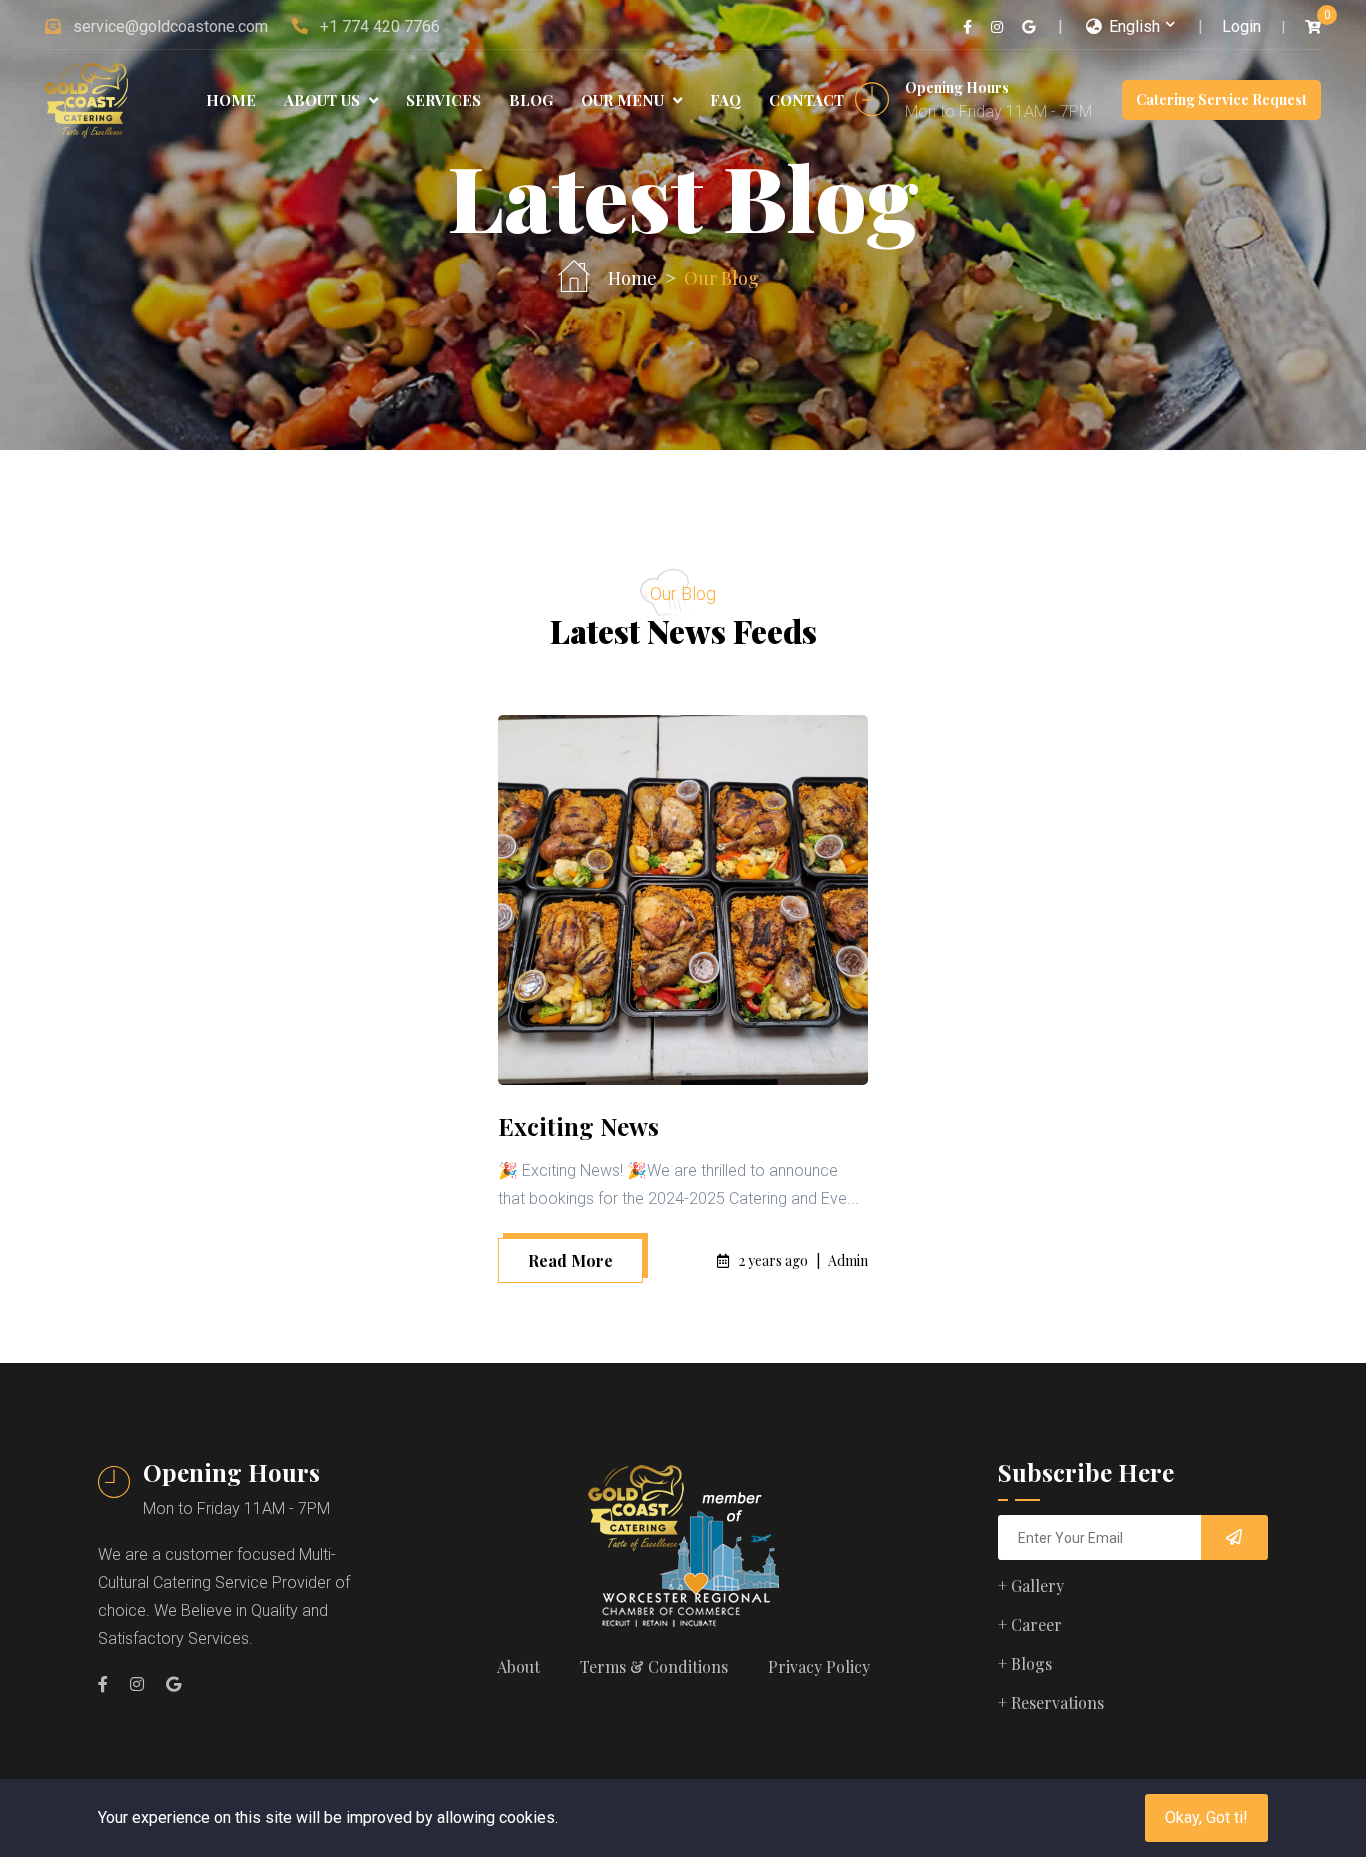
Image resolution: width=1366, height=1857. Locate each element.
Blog (531, 100)
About (518, 1666)
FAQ (725, 100)
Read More (570, 1260)
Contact (806, 100)
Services (443, 100)
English (1132, 26)
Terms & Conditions (654, 1666)
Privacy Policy (819, 1666)
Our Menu (624, 100)
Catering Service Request (1221, 99)
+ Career (1030, 1624)
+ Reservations (1051, 1702)
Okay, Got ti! (1206, 1817)
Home (231, 100)
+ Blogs (1025, 1663)
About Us (324, 100)
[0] (1313, 27)
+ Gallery (1031, 1585)
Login (1241, 26)
